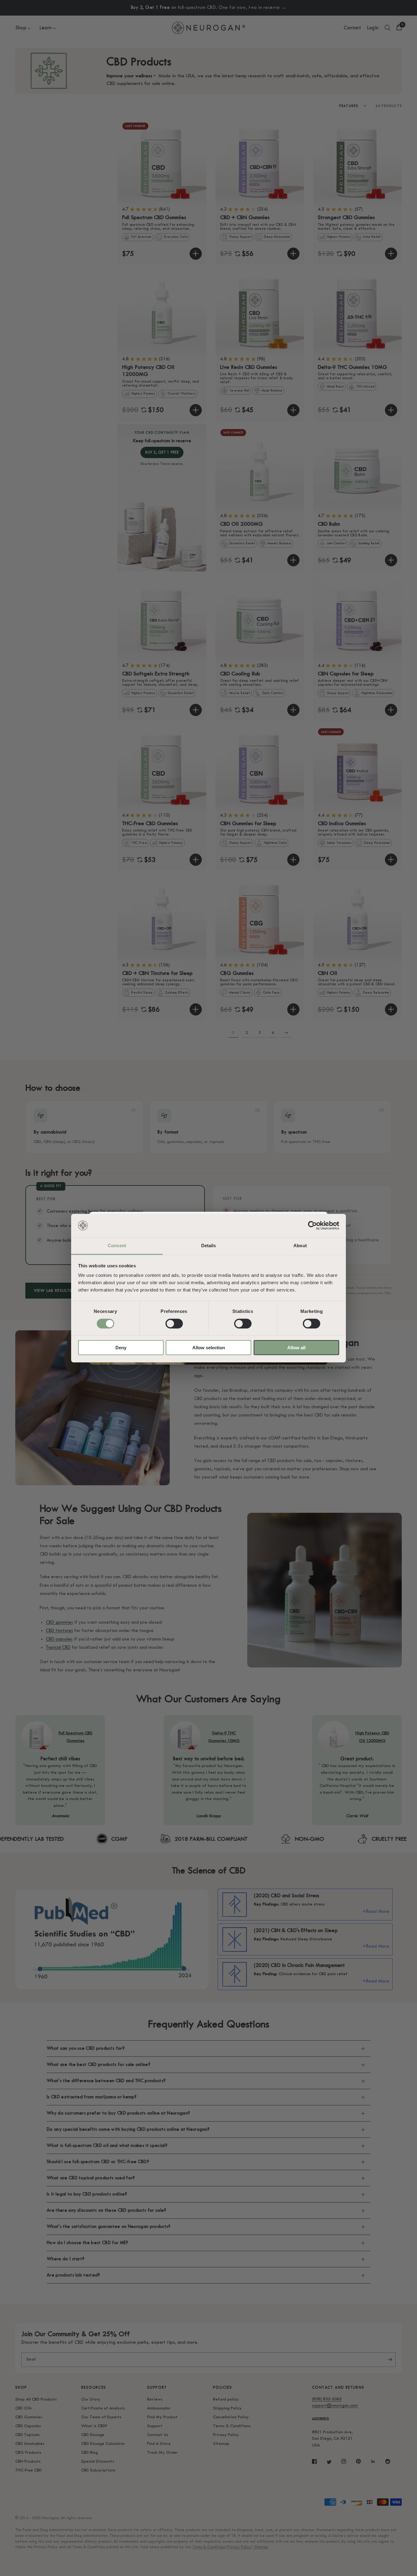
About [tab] (300, 1246)
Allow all (296, 1348)
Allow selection (209, 1348)
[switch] (174, 1324)
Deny (121, 1348)
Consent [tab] (117, 1246)
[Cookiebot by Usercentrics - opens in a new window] (312, 1226)
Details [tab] (209, 1246)
